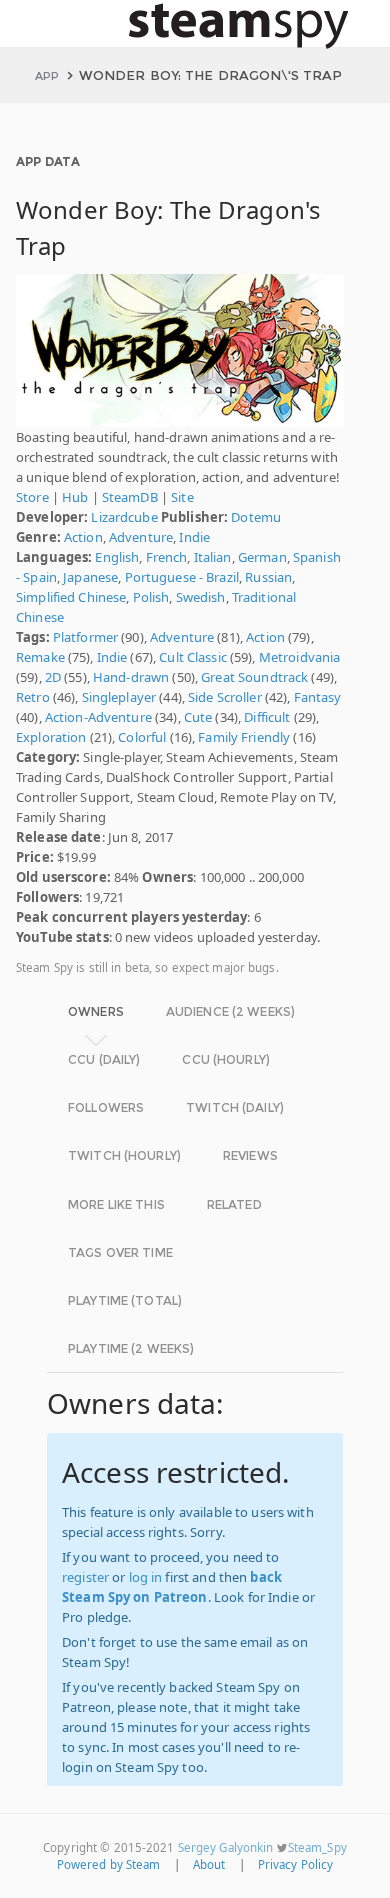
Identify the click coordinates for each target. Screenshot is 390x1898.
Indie (194, 537)
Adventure (141, 537)
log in (146, 1577)
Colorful (142, 737)
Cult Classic (193, 657)
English (117, 557)
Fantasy (318, 697)
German (262, 557)
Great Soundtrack (254, 677)
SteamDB (130, 497)
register (85, 1577)
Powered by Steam (109, 1864)
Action (83, 537)
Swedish (201, 597)
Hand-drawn (131, 677)
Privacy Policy (296, 1864)
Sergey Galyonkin (226, 1847)
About (209, 1864)
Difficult (267, 717)
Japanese (90, 577)
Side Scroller (225, 697)
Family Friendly (244, 737)
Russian (268, 577)
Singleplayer (119, 697)
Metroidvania (300, 657)
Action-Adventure (98, 717)
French (167, 557)
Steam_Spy (317, 1847)
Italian (213, 557)
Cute (198, 717)
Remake (40, 657)
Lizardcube (124, 517)
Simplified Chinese (71, 597)
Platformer (85, 637)
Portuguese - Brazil (182, 577)
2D (53, 677)
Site (182, 497)
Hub (75, 497)
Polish (151, 597)
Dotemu (256, 517)
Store (32, 497)
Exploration (51, 737)
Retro (33, 697)
